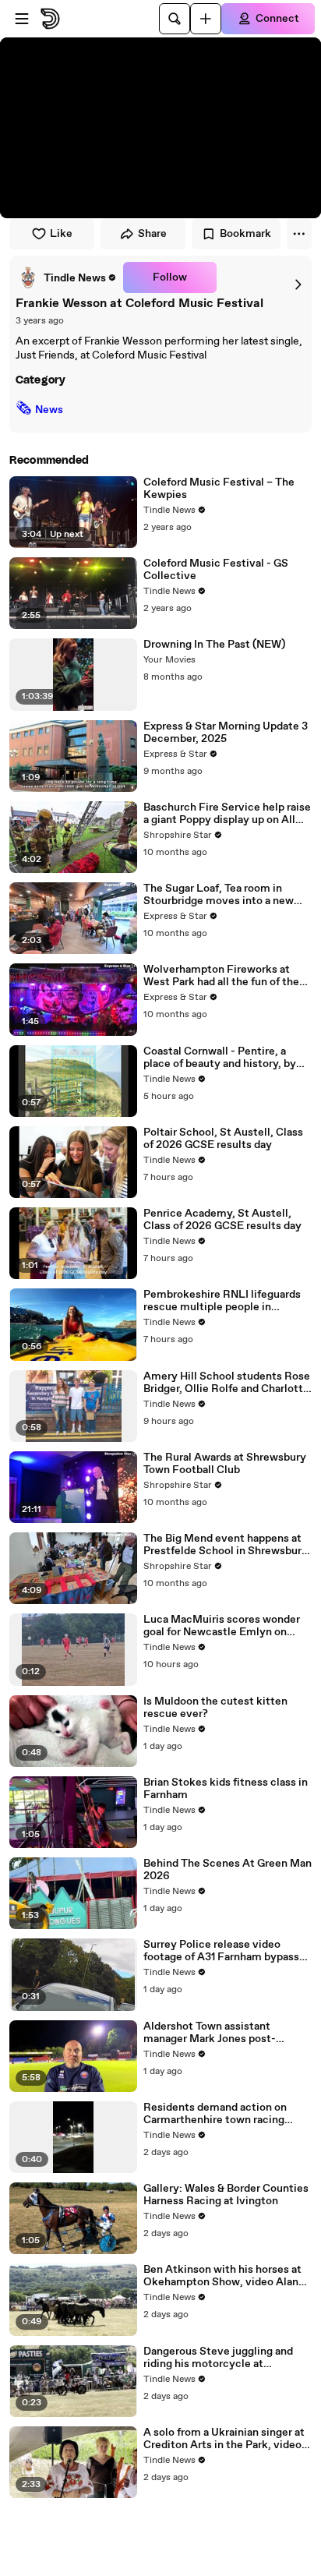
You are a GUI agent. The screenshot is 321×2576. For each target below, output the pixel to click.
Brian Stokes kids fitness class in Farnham (226, 1789)
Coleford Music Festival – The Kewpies (219, 489)
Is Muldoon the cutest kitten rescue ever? (215, 1708)
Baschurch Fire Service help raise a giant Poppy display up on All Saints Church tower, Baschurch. (227, 814)
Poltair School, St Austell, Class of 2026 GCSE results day (223, 1139)
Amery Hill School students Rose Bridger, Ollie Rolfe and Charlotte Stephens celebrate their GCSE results (227, 1383)
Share (152, 234)
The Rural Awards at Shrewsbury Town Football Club (225, 1464)
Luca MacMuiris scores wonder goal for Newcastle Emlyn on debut (222, 1626)
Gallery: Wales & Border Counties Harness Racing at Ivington (226, 2195)
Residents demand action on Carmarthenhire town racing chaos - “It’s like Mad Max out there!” (218, 2114)
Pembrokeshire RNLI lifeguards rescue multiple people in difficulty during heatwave (222, 1301)
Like (61, 234)
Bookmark (245, 234)
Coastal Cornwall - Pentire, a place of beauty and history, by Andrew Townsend (220, 1058)
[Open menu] (22, 19)
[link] (66, 277)
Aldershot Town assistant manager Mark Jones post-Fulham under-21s (210, 2033)
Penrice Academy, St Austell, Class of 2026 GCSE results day (222, 1220)
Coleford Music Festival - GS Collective (216, 570)
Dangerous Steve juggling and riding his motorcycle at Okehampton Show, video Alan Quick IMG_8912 (221, 2358)
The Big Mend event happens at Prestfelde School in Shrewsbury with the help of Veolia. (226, 1545)
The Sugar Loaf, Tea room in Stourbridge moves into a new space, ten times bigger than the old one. (225, 895)
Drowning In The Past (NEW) (214, 645)
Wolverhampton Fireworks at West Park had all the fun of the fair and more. (221, 976)
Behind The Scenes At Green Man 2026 (228, 1870)
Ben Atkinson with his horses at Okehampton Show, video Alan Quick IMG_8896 (222, 2276)
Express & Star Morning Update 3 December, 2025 (226, 733)
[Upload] (206, 19)
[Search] (175, 19)
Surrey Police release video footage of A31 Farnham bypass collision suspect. (221, 1951)
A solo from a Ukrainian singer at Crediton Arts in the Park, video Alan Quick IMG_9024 (224, 2439)
